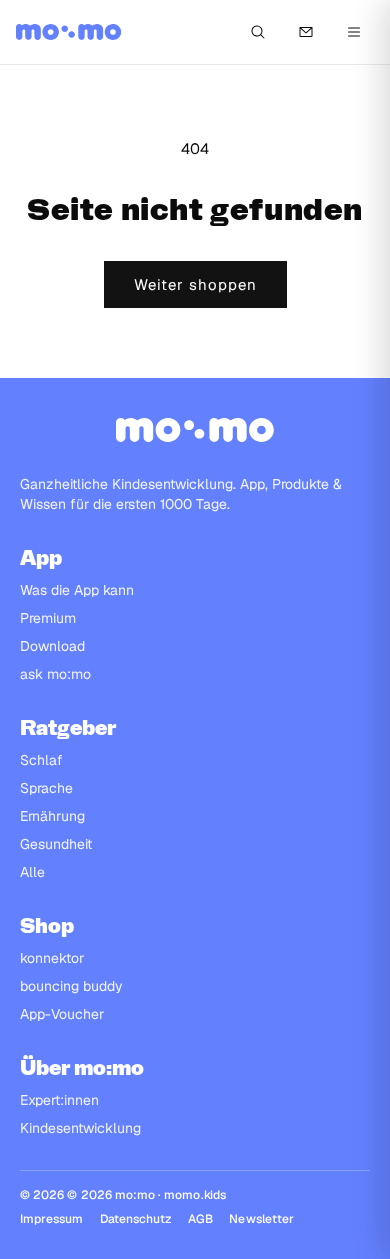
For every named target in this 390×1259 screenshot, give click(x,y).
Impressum (52, 1219)
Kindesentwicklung (80, 1128)
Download (52, 646)
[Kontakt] (306, 32)
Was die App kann (77, 590)
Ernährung (52, 816)
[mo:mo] (68, 32)
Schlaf (41, 760)
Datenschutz (136, 1219)
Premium (48, 618)
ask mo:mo (55, 674)
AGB (200, 1219)
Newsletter (261, 1219)
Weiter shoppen (195, 284)
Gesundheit (56, 844)
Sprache (46, 788)
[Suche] (258, 32)
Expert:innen (59, 1100)
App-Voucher (62, 1014)
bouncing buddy (71, 986)
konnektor (52, 958)
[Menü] (354, 32)
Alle (32, 872)
